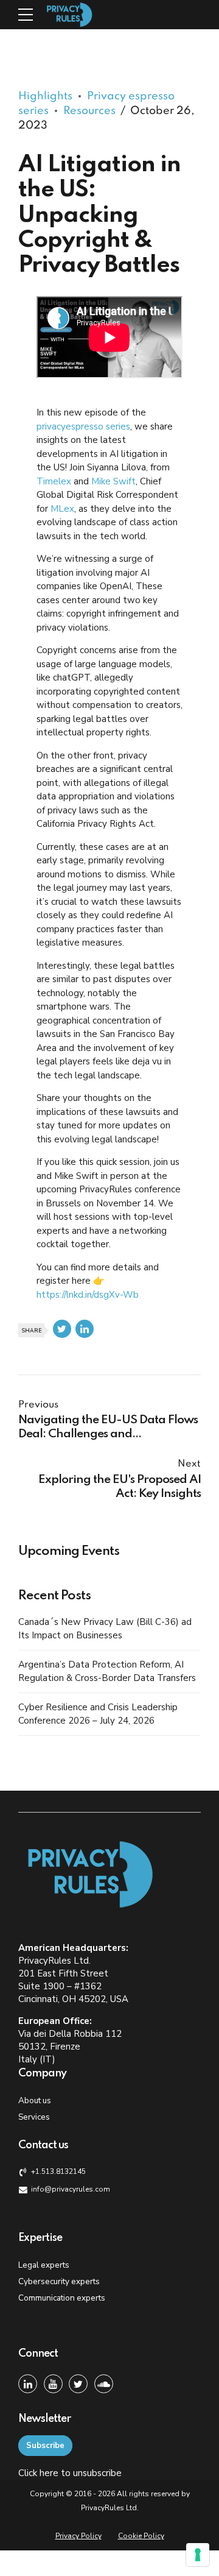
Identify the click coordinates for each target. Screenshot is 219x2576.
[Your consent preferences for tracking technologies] (198, 2555)
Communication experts (62, 2298)
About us (35, 2100)
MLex (62, 509)
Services (34, 2117)
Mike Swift (113, 481)
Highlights (45, 96)
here (49, 2473)
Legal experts (44, 2265)
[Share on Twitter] (62, 1329)
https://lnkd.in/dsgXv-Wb (88, 1295)
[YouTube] (53, 2384)
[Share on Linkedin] (85, 1329)
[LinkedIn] (28, 2384)
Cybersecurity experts (59, 2281)
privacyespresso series (83, 426)
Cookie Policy (141, 2536)
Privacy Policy (78, 2536)
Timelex (54, 481)
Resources (89, 111)
